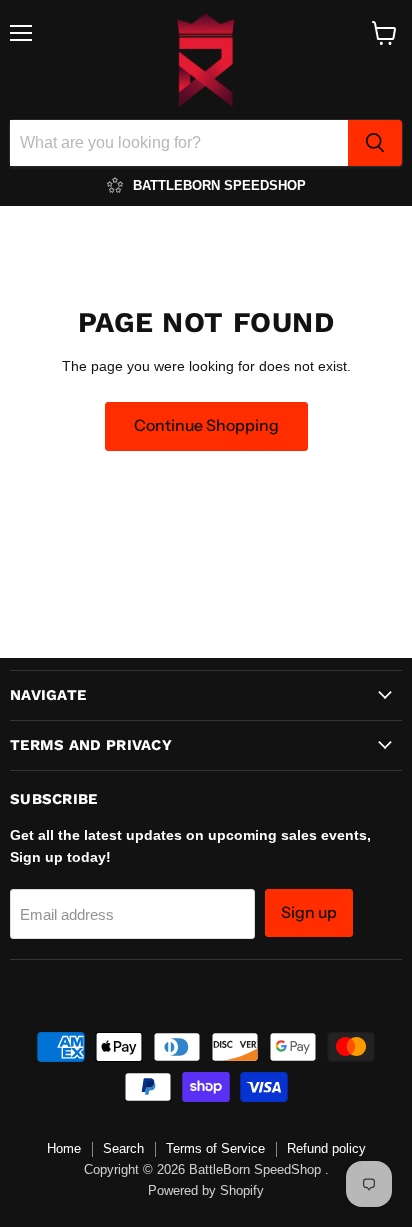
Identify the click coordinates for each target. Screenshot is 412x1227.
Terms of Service (215, 1148)
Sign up (309, 912)
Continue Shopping (206, 425)
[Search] (375, 143)
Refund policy (326, 1148)
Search (123, 1148)
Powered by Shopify (206, 1190)
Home (64, 1148)
